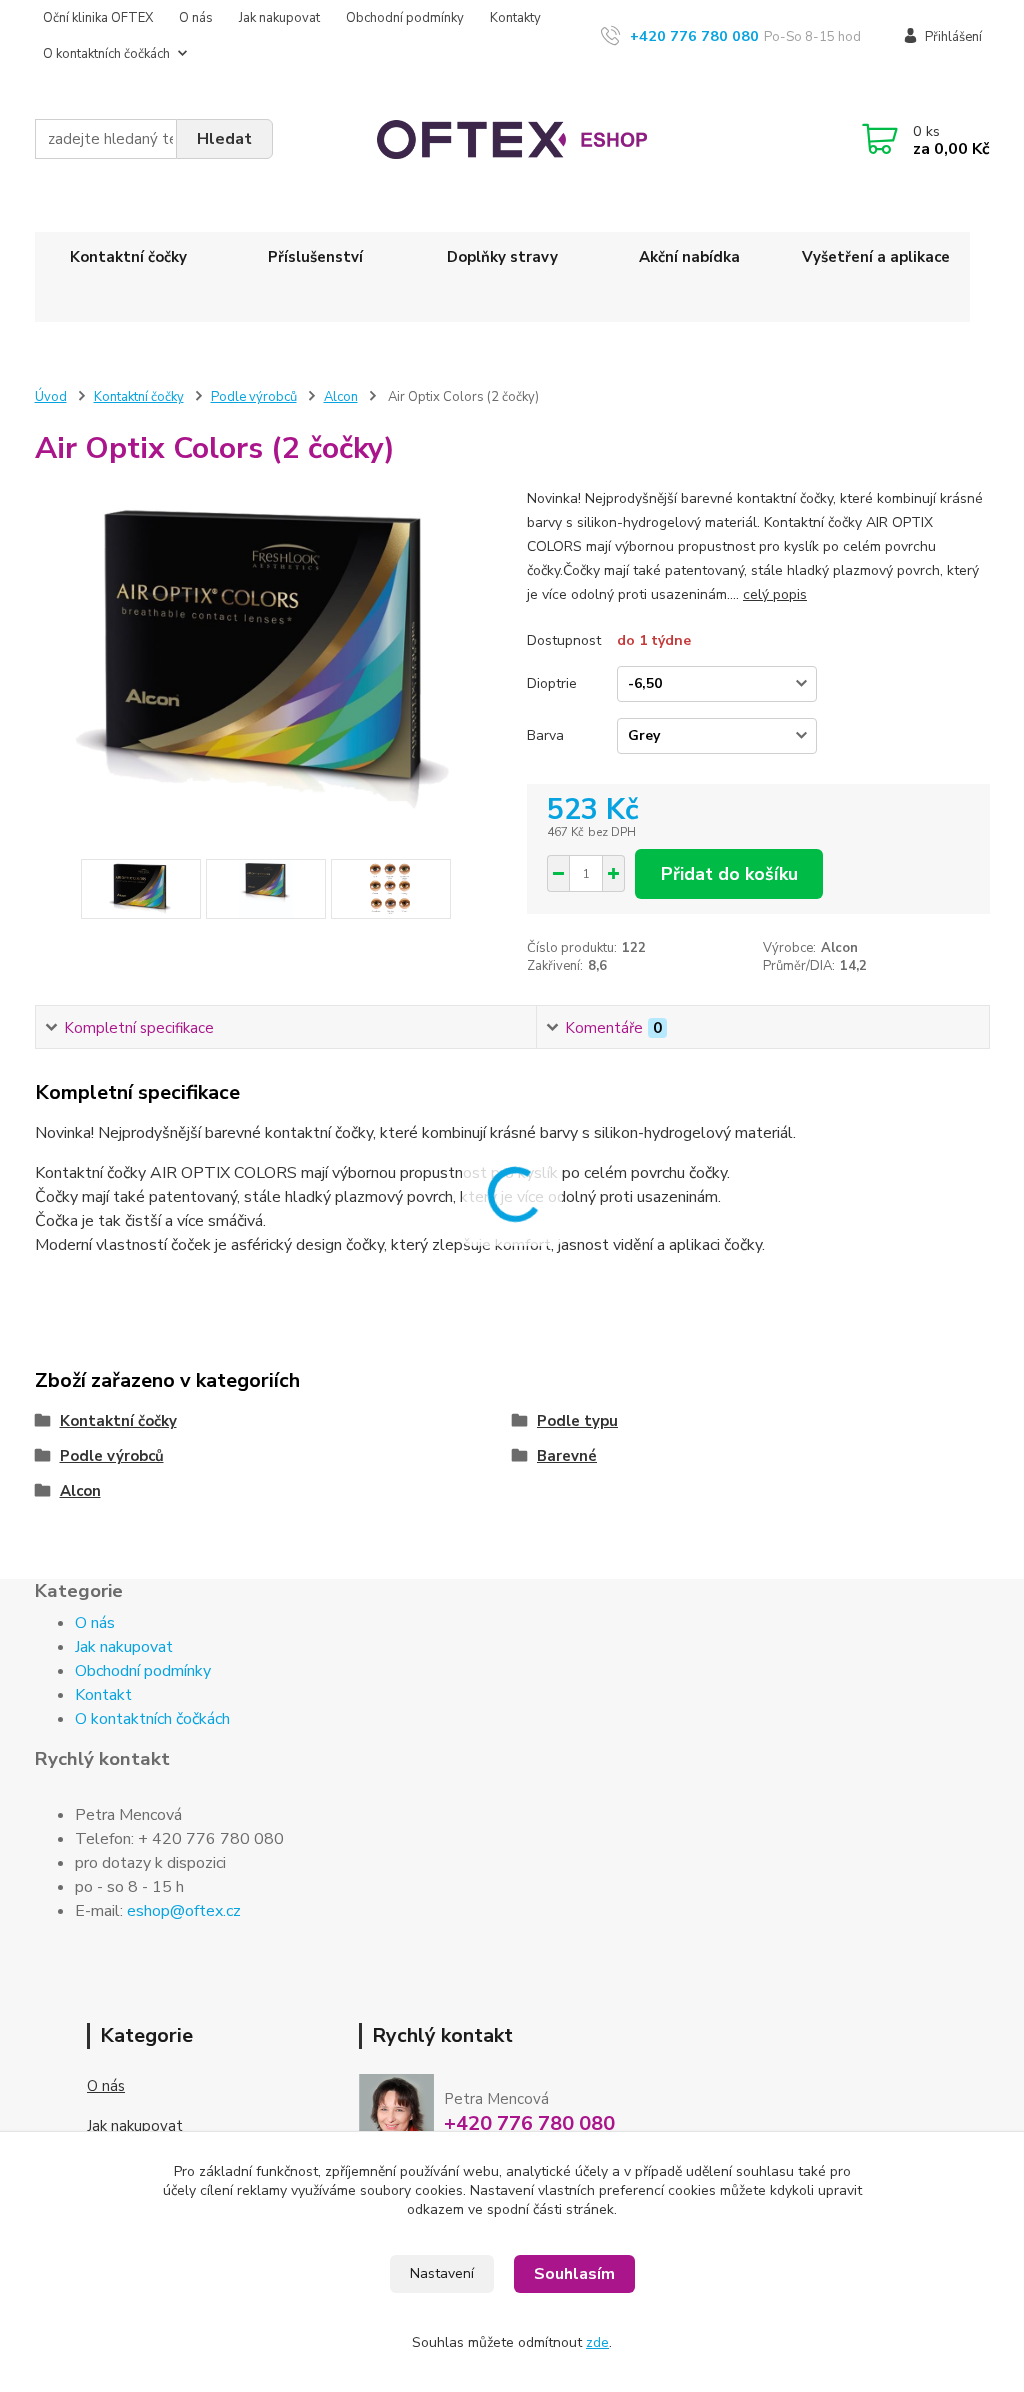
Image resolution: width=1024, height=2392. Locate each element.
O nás (196, 18)
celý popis (775, 594)
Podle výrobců (254, 397)
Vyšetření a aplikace (876, 257)
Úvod (51, 397)
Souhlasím (574, 2274)
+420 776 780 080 (694, 36)
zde (597, 2342)
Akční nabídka (689, 257)
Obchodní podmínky (405, 18)
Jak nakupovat (279, 18)
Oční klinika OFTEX (98, 18)
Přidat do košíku (729, 874)
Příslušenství (315, 257)
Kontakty (515, 18)
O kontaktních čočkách (106, 54)
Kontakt (103, 1695)
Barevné (567, 1456)
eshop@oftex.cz (184, 1911)
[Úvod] (512, 139)
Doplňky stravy (502, 257)
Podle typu (577, 1421)
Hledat (224, 139)
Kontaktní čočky (128, 257)
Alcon (341, 397)
